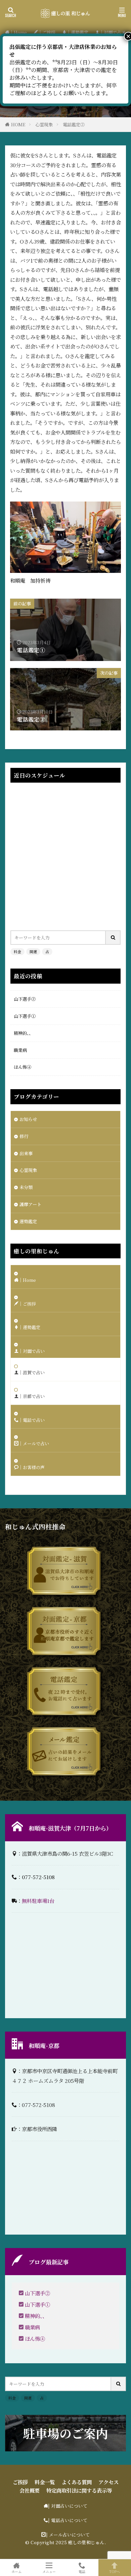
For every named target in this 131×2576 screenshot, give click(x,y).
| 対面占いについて (68, 2506)
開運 (33, 951)
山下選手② (25, 999)
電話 (82, 2571)
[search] (113, 938)
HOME (18, 124)
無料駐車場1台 (38, 1901)
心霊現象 (44, 124)
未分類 (26, 1187)
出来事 (26, 1153)
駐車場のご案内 (65, 2433)
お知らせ (28, 1119)
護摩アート (30, 1204)
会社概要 (30, 2490)
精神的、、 (24, 1033)
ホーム (16, 2571)
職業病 (20, 1050)
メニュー (49, 2571)
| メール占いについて (68, 2535)
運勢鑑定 (28, 1221)
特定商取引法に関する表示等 (79, 2490)
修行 (24, 1136)
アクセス (108, 2482)
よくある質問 (77, 2482)
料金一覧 (45, 2482)
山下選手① (25, 1016)
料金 (17, 951)
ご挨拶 (20, 2482)
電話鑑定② (74, 124)
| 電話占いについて (68, 2520)
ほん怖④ (23, 1067)
